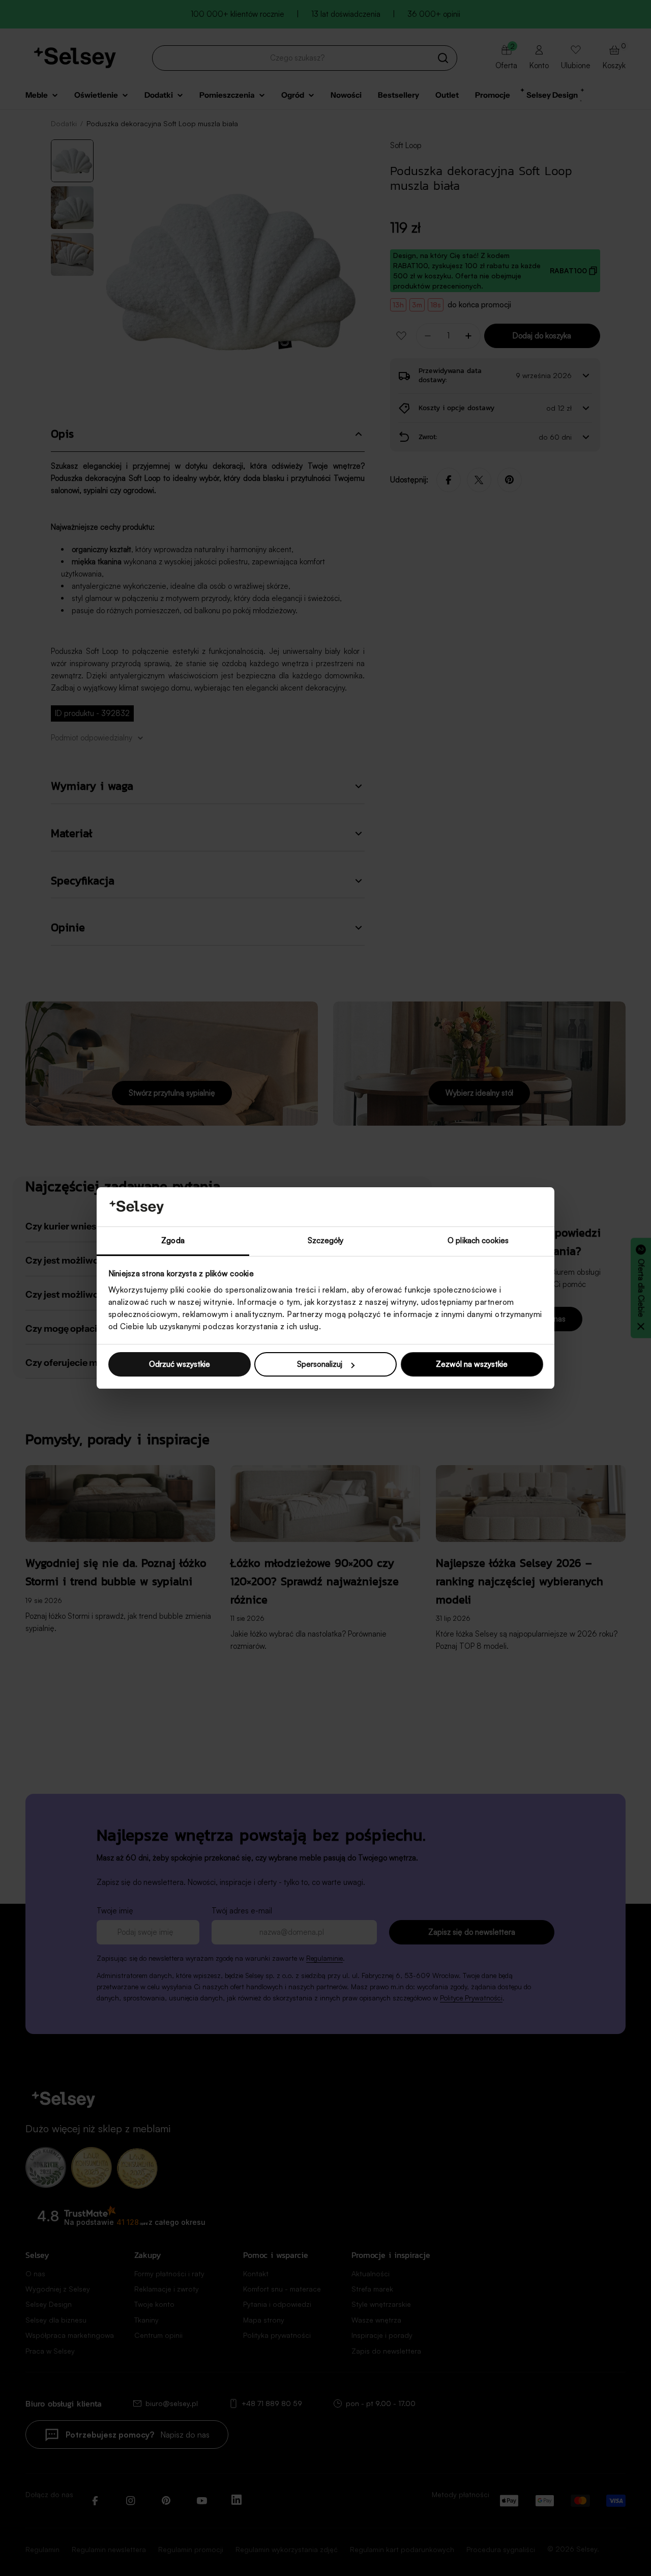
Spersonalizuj (320, 1364)
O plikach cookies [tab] (478, 1240)
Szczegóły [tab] (326, 1240)
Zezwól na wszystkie (472, 1364)
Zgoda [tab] (173, 1240)
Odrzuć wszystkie (180, 1364)
